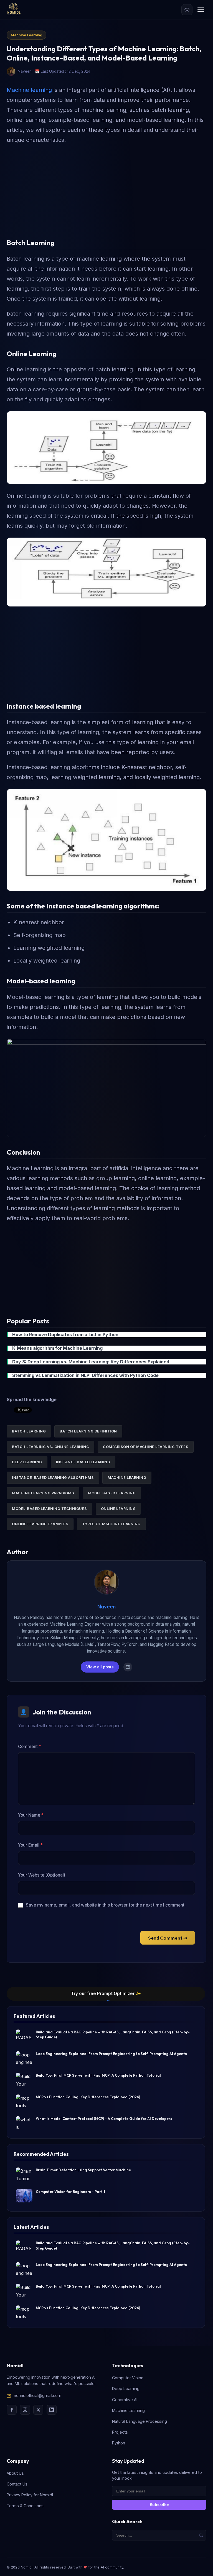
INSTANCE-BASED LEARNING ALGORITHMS (53, 1478)
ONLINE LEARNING (118, 1509)
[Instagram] (25, 2410)
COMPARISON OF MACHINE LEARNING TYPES (146, 1447)
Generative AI (125, 2400)
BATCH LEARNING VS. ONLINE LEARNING (50, 1447)
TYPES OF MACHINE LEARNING (111, 1524)
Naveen (106, 1606)
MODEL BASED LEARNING (112, 1493)
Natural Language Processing (140, 2421)
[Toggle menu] (201, 10)
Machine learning (29, 90)
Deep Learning (126, 2389)
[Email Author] (128, 1667)
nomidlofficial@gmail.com (38, 2395)
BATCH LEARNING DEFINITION (88, 1431)
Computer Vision (128, 2378)
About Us (15, 2473)
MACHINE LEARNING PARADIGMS (43, 1493)
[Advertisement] (106, 189)
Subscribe (159, 2505)
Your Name (31, 1815)
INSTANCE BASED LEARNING (83, 1462)
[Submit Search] (201, 2535)
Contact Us (17, 2484)
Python (119, 2443)
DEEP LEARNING (27, 1462)
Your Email (30, 1845)
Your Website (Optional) (42, 1875)
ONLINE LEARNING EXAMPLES (40, 1524)
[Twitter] (38, 2410)
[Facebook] (12, 2410)
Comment (30, 1747)
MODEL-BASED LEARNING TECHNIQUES (50, 1509)
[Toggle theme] (187, 10)
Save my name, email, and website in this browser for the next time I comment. (106, 1905)
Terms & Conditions (25, 2506)
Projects (120, 2432)
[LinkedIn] (52, 2410)
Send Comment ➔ (168, 1938)
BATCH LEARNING (29, 1431)
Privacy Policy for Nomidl (30, 2495)
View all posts (100, 1667)
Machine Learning (26, 35)
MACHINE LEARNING (127, 1478)
